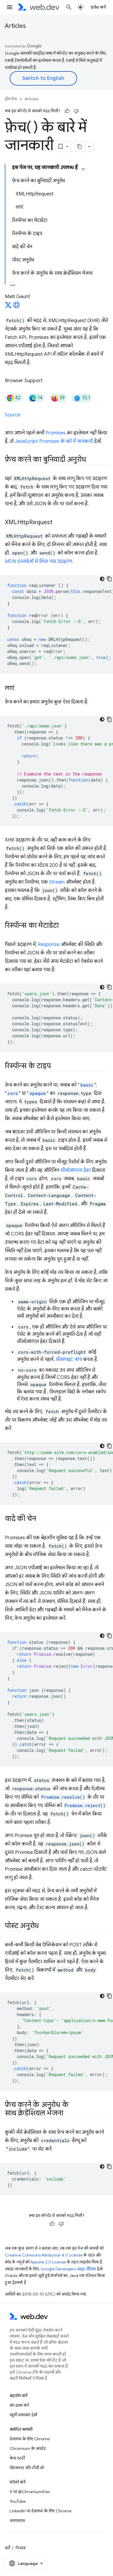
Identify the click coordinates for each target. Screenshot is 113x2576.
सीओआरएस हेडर (75, 1170)
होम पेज (11, 99)
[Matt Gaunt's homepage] (17, 307)
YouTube (18, 2501)
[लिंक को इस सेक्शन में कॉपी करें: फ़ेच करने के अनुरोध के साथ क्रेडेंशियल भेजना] (69, 2114)
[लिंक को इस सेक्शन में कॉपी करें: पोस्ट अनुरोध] (44, 1926)
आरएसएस (17, 2520)
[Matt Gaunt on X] (8, 307)
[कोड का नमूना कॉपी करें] (109, 579)
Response (49, 945)
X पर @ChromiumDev (30, 2492)
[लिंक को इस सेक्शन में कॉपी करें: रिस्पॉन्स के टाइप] (56, 1066)
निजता (21, 2548)
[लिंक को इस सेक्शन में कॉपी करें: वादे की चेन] (41, 1519)
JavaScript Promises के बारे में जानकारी (54, 441)
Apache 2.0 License (48, 2262)
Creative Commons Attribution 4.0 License (44, 2255)
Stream (57, 882)
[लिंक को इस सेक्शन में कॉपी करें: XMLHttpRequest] (58, 523)
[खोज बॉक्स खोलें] (69, 7)
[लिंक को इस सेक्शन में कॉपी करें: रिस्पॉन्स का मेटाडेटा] (64, 926)
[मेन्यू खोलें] (10, 7)
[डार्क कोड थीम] (102, 579)
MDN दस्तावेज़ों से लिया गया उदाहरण (38, 561)
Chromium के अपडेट (28, 2448)
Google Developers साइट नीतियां (68, 2269)
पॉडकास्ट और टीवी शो (27, 2468)
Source (13, 415)
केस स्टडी (17, 2458)
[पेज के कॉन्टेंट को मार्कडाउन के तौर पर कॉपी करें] (80, 147)
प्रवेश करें (98, 7)
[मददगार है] (67, 111)
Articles (15, 26)
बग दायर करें (19, 2405)
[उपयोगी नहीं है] (76, 111)
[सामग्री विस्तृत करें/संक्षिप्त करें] (83, 169)
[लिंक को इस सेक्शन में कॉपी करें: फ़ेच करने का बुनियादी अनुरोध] (92, 460)
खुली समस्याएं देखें (23, 2415)
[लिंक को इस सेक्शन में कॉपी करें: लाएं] (20, 688)
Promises (56, 433)
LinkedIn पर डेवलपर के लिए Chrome (41, 2511)
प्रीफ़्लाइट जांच (69, 1359)
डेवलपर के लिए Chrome (30, 2439)
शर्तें (7, 2548)
